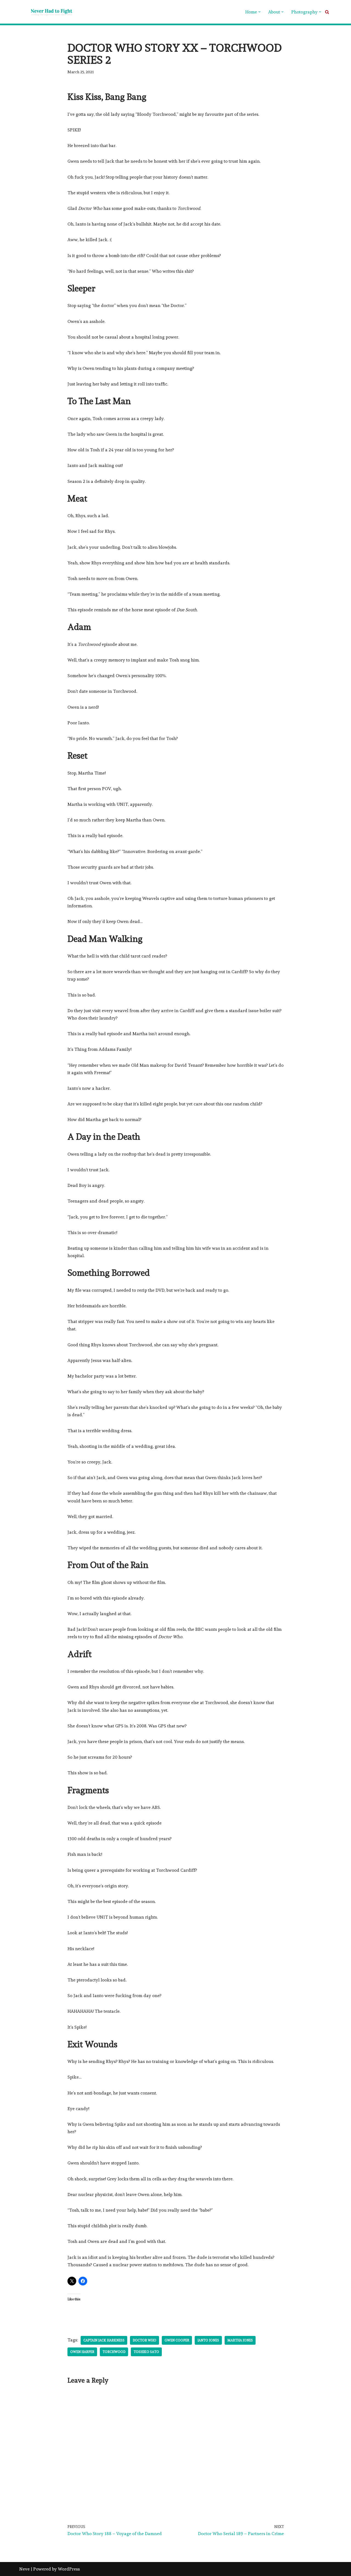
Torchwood (114, 2352)
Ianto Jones (208, 2340)
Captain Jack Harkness (104, 2340)
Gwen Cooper (177, 2340)
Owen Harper (82, 2352)
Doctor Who (145, 2340)
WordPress (69, 2569)
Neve (24, 2569)
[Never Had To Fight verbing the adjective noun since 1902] (47, 12)
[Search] (327, 12)
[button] (259, 12)
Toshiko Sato (146, 2352)
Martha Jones (240, 2340)
